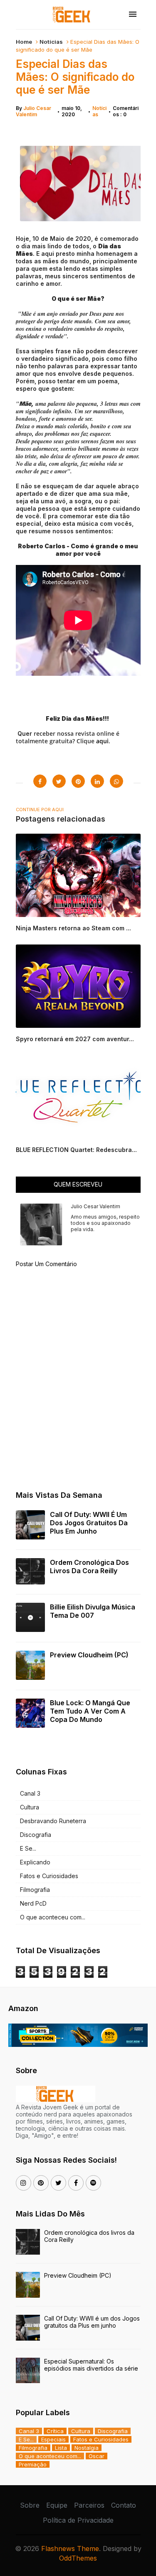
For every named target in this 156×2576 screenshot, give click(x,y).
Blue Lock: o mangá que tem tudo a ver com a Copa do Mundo (90, 1711)
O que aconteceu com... (53, 1917)
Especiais (53, 2439)
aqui (102, 741)
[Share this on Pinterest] (78, 781)
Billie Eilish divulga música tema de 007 (93, 1611)
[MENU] (133, 15)
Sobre (30, 2505)
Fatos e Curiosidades (49, 1876)
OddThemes (78, 2558)
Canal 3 (30, 1793)
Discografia (36, 1835)
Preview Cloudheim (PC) (89, 1655)
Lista (61, 2448)
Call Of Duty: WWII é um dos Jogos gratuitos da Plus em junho (89, 1523)
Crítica (55, 2431)
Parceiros (89, 2505)
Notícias (51, 42)
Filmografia (35, 1890)
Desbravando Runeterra (53, 1821)
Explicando (35, 1862)
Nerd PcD (33, 1903)
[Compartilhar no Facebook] (40, 781)
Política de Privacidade (78, 2520)
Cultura (30, 1807)
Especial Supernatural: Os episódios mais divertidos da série (91, 2365)
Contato (124, 2505)
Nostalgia (87, 2448)
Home (24, 42)
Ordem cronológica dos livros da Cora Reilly (89, 1567)
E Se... (28, 1848)
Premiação (33, 2464)
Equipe (57, 2505)
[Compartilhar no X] (59, 781)
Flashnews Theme (70, 2549)
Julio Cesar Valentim (33, 111)
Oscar (97, 2456)
